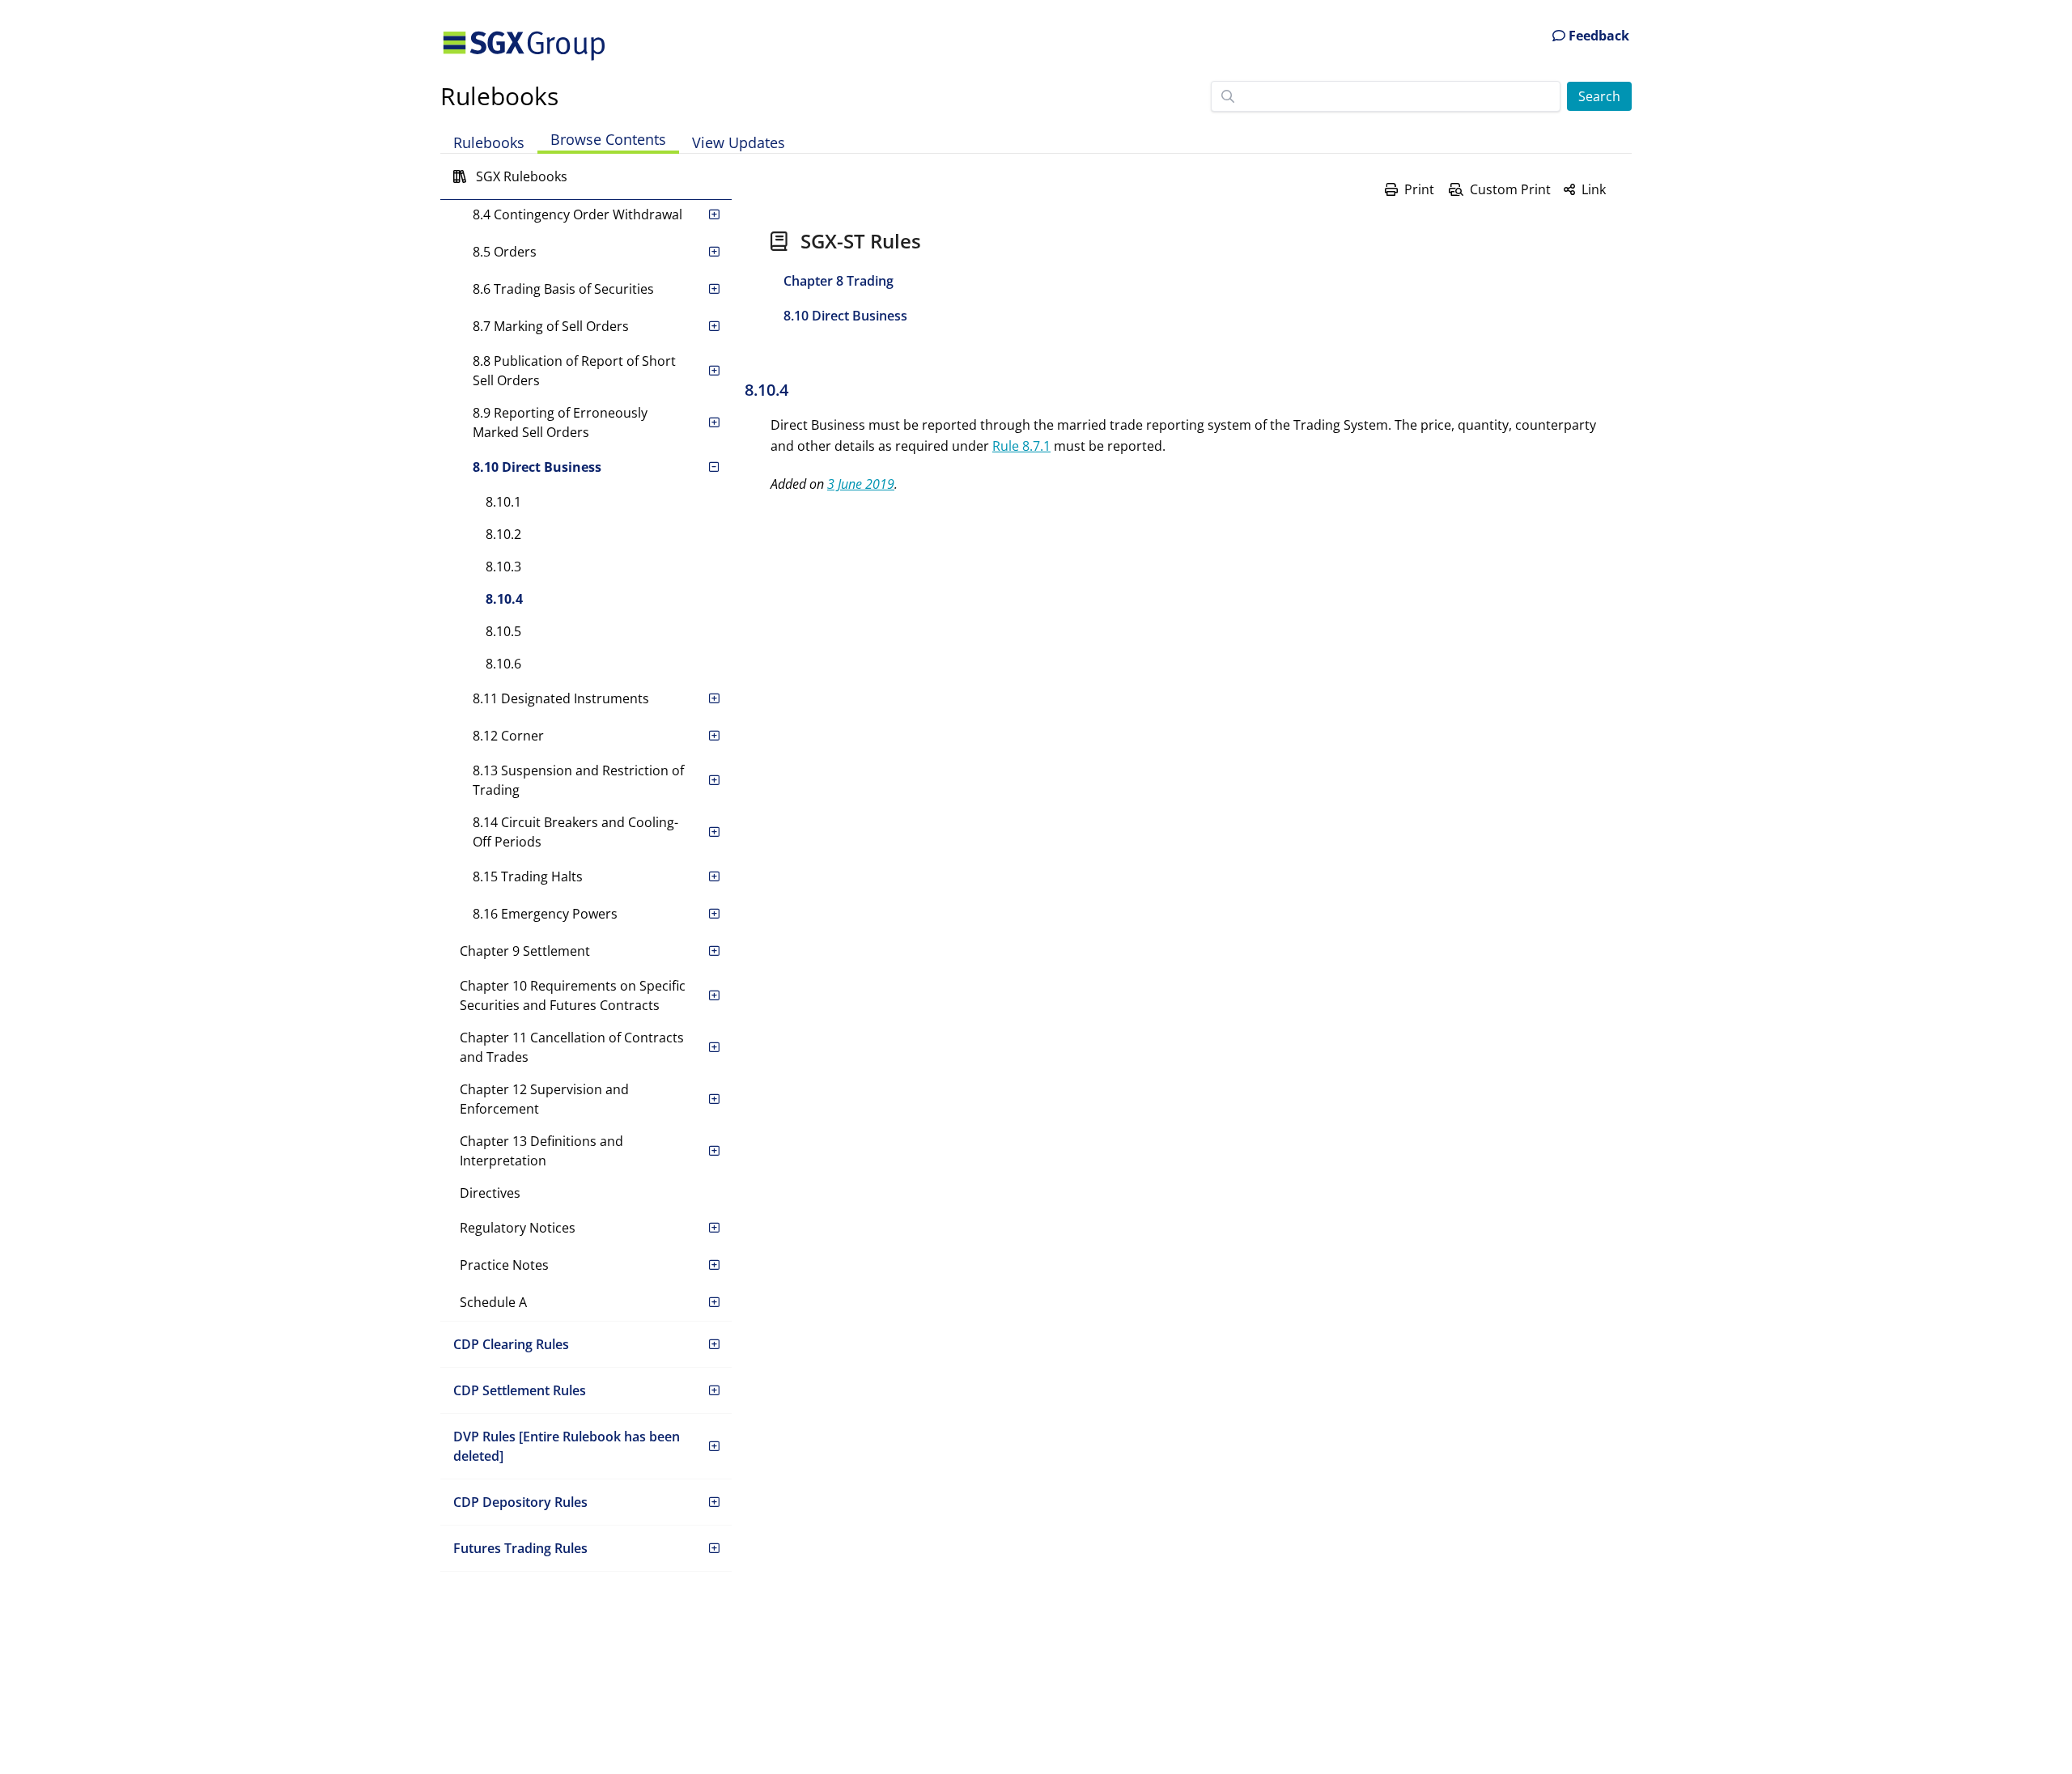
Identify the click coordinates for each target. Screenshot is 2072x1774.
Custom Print (1510, 189)
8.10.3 (503, 567)
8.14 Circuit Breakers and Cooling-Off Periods (575, 832)
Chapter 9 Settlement (525, 951)
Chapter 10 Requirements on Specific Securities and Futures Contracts (573, 995)
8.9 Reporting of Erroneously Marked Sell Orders (560, 422)
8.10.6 (503, 664)
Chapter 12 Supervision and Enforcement (544, 1099)
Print (1419, 189)
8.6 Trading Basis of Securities (563, 289)
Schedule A (493, 1302)
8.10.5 (503, 631)
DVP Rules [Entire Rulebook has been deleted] (567, 1446)
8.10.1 (503, 502)
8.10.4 (504, 599)
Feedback (1597, 36)
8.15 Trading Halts (528, 876)
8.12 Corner (508, 736)
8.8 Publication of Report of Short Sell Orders (574, 371)
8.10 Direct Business (537, 467)
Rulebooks (499, 96)
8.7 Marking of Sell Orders (551, 326)
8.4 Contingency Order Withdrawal (577, 214)
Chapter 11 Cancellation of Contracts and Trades (572, 1047)
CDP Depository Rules (520, 1502)
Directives (490, 1193)
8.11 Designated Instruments (561, 698)
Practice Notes (504, 1265)
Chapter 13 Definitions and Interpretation (541, 1151)
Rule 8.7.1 (1021, 446)
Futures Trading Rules (520, 1548)
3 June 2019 (861, 484)
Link (1594, 189)
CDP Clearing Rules (511, 1344)
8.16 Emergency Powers (545, 914)
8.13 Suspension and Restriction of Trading (578, 780)
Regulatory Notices (518, 1228)
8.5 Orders (505, 252)
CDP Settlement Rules (520, 1390)
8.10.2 (503, 534)
